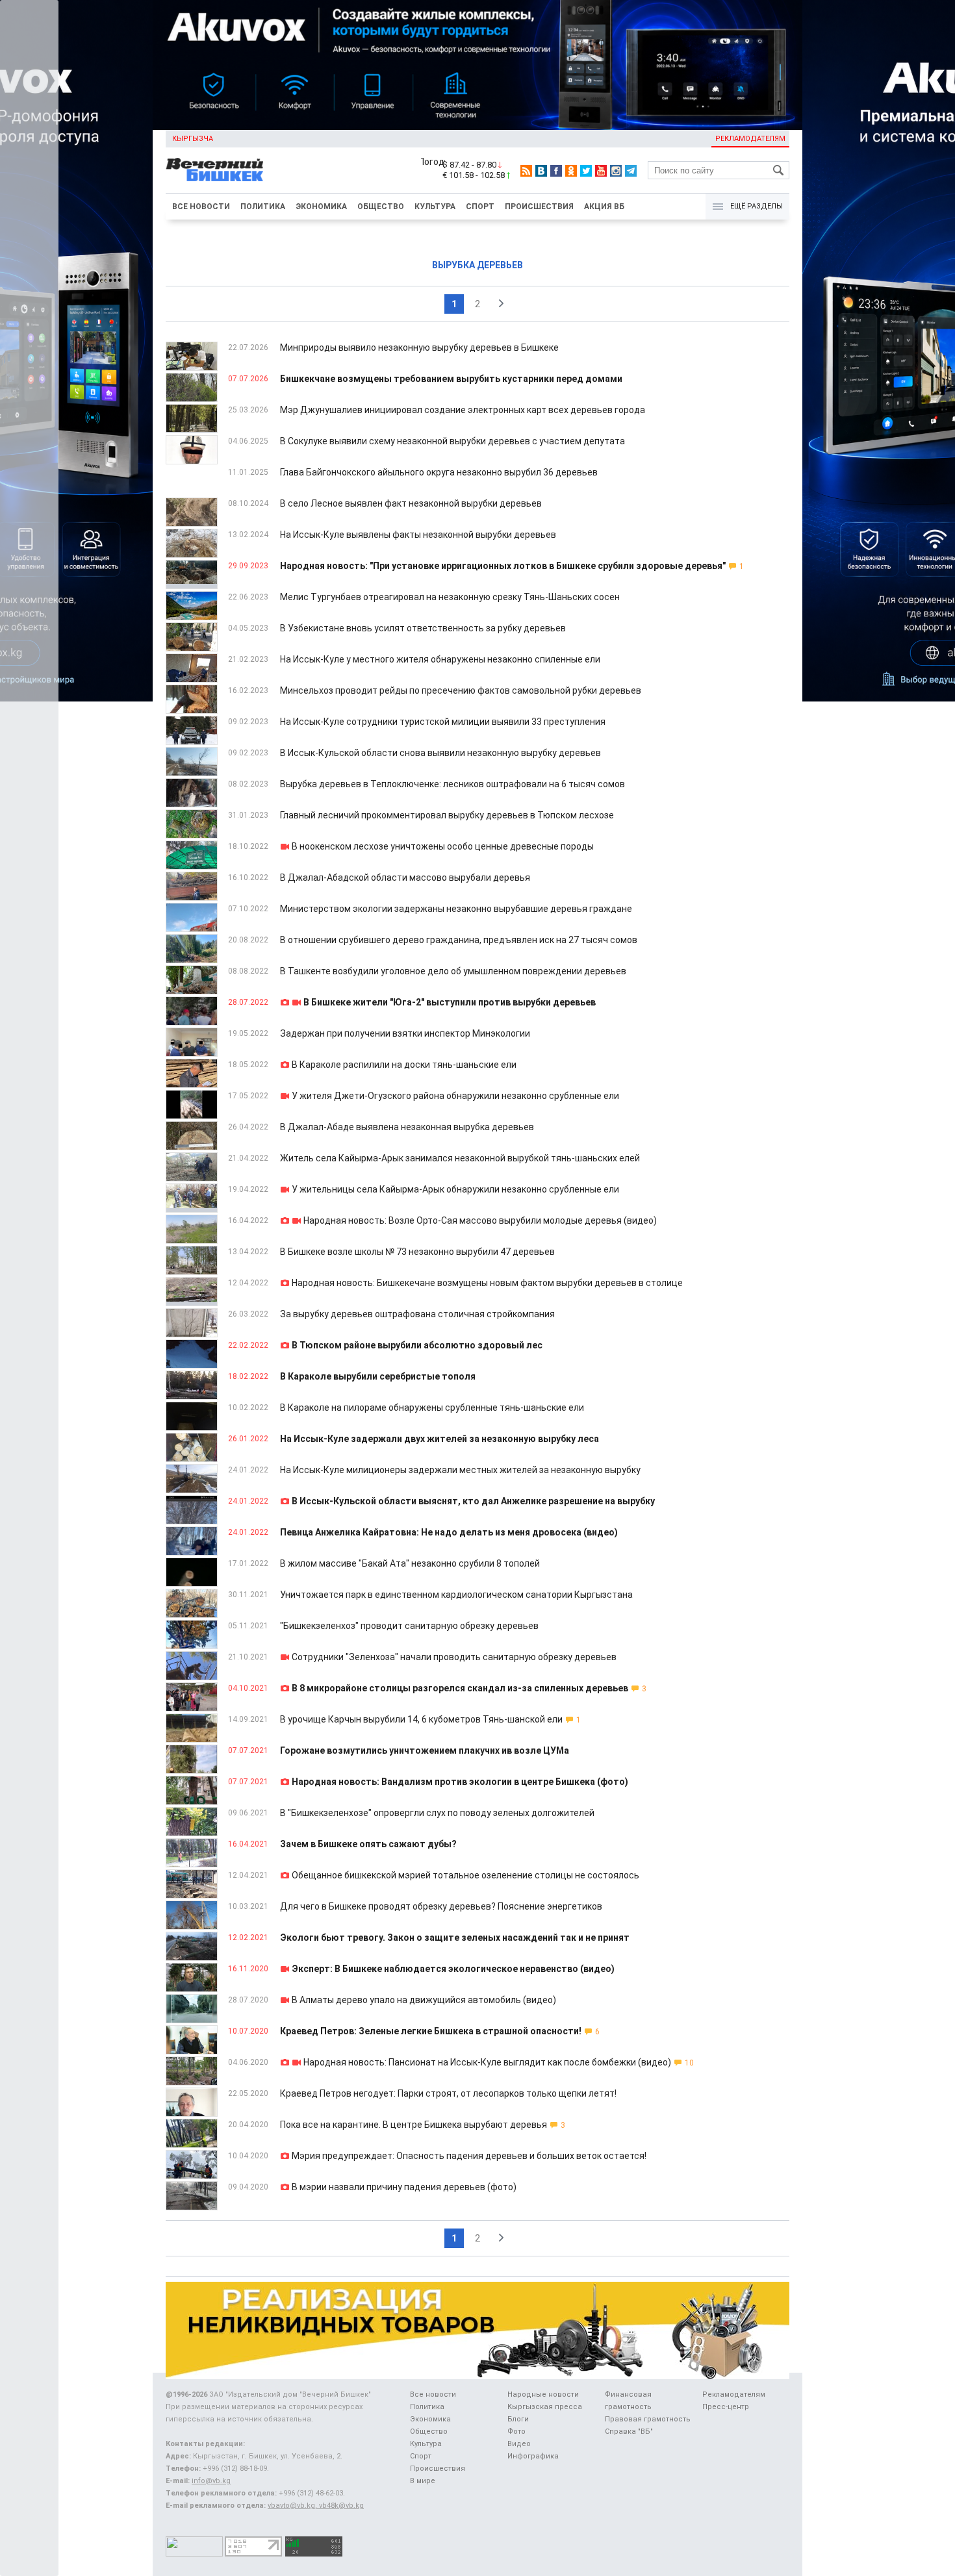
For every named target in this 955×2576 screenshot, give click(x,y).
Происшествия (539, 207)
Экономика (321, 207)
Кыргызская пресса (545, 2407)
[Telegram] (631, 171)
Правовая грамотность (648, 2419)
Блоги (518, 2419)
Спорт (480, 207)
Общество (381, 207)
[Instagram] (616, 171)
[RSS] (526, 171)
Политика (263, 207)
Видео (519, 2444)
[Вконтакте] (541, 171)
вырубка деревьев (478, 265)
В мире (423, 2481)
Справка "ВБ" (629, 2431)
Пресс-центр (726, 2407)
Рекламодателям (750, 139)
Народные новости (543, 2394)
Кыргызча (193, 139)
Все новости (201, 207)
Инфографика (533, 2456)
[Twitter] (586, 171)
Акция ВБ (604, 207)
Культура (435, 207)
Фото (516, 2431)
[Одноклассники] (571, 171)
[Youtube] (601, 171)
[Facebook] (556, 171)
